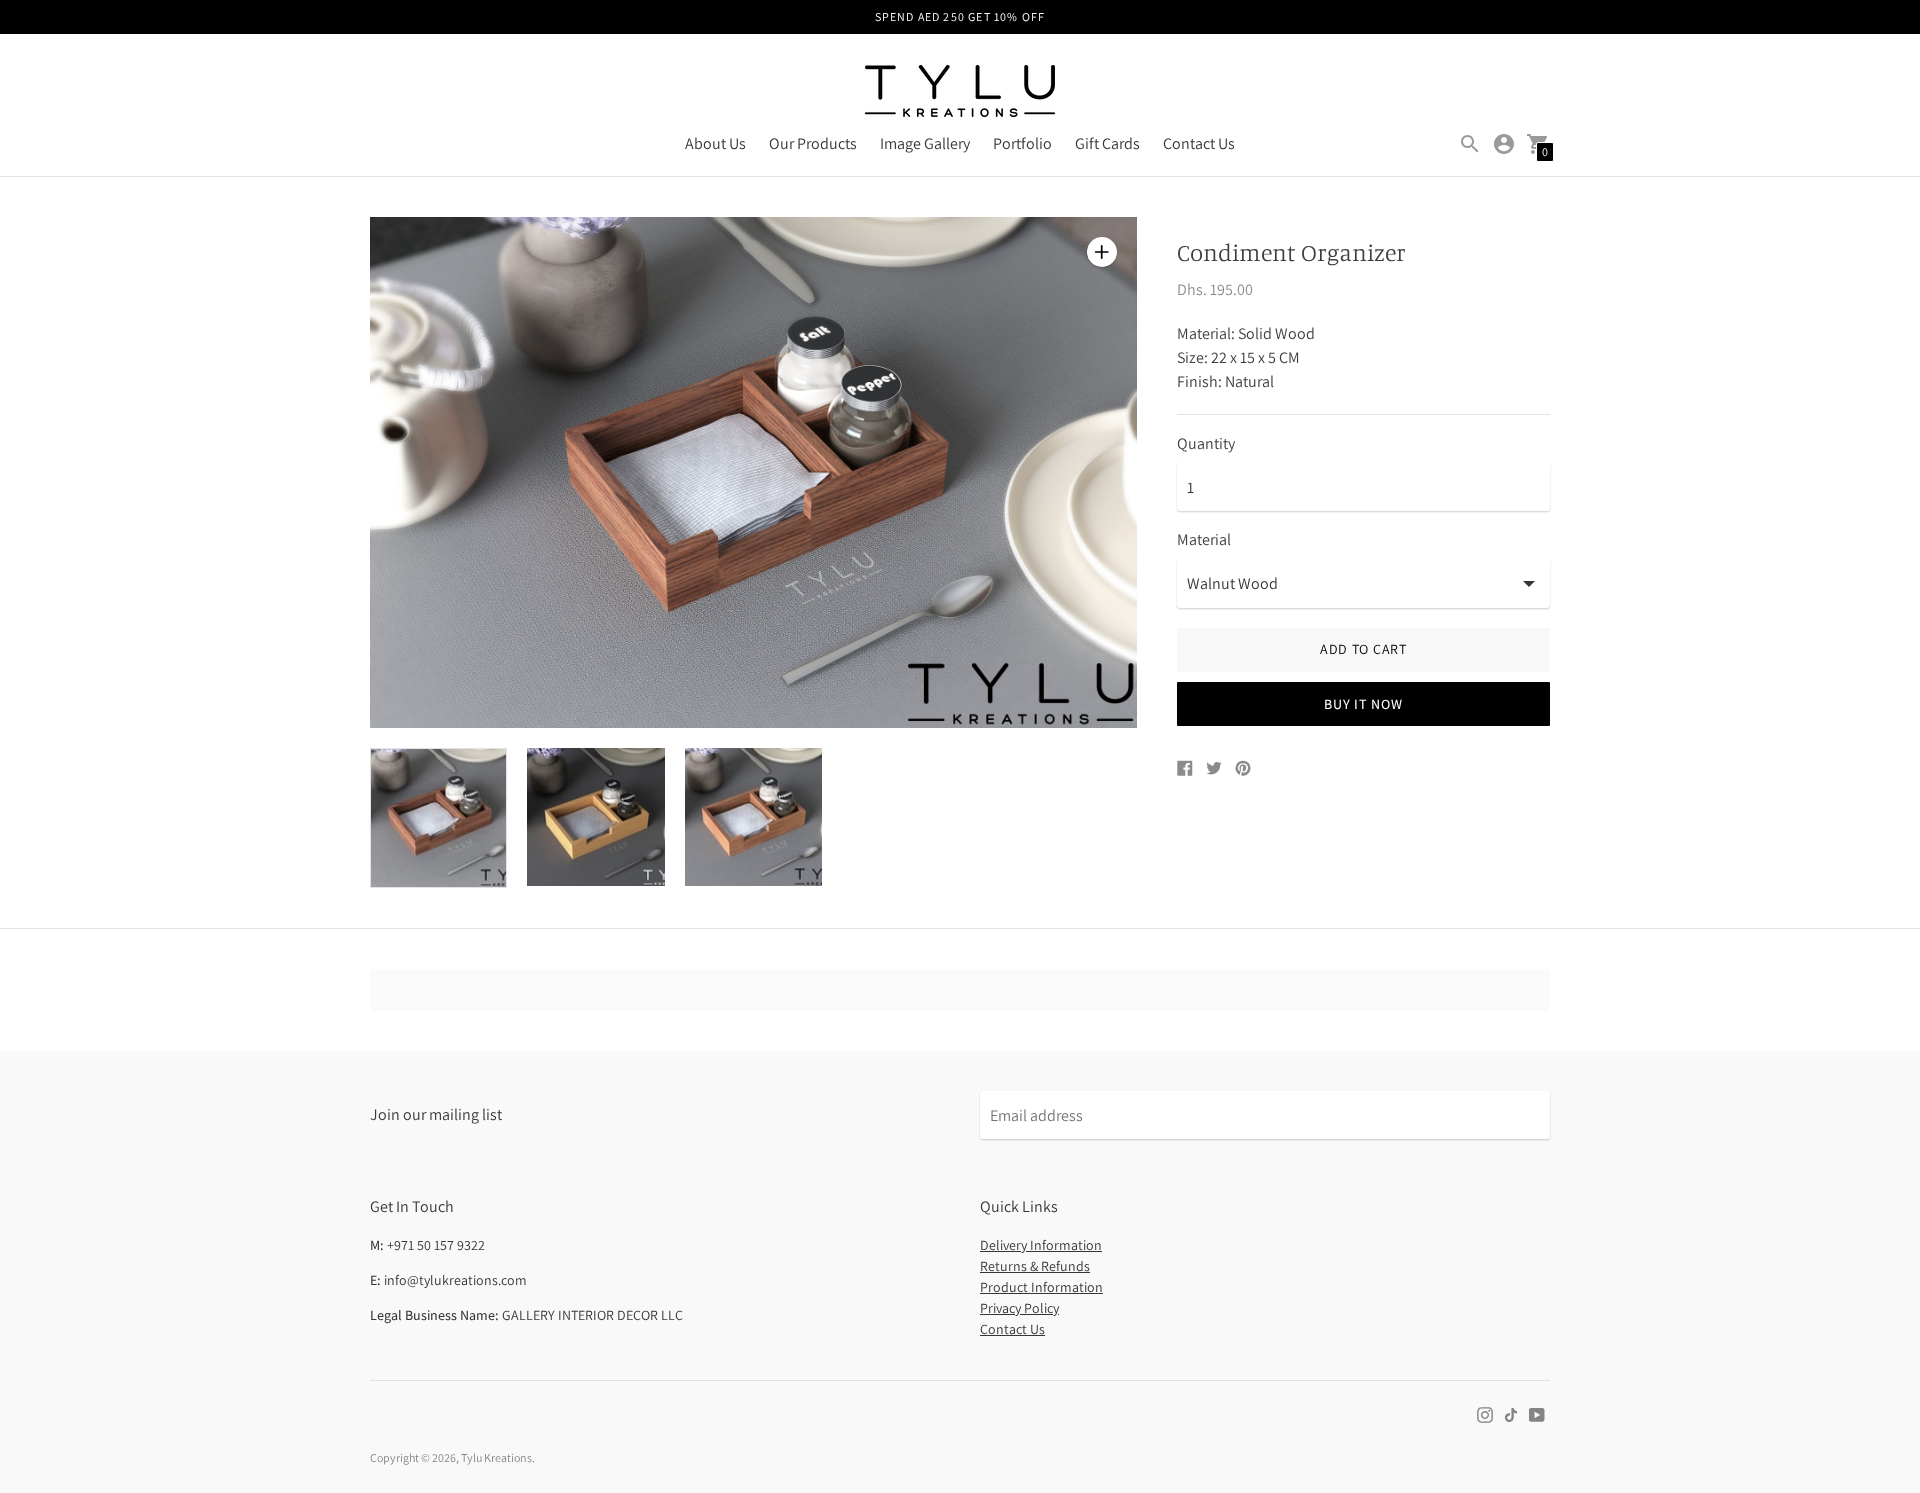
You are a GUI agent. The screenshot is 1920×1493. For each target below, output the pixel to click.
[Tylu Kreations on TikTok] (1511, 1413)
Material (1204, 540)
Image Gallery (925, 143)
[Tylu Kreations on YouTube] (1537, 1413)
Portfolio (1022, 143)
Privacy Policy (1019, 1308)
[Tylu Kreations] (960, 93)
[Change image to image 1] (438, 818)
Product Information (1041, 1287)
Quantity (1206, 444)
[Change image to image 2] (595, 817)
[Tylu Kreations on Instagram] (1485, 1413)
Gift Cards (1107, 143)
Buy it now (1363, 704)
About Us (715, 143)
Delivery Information (1041, 1245)
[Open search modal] (1470, 144)
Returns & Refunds (1035, 1266)
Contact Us (1199, 143)
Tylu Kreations (496, 1457)
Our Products (813, 143)
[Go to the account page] (1504, 144)
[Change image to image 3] (753, 817)
